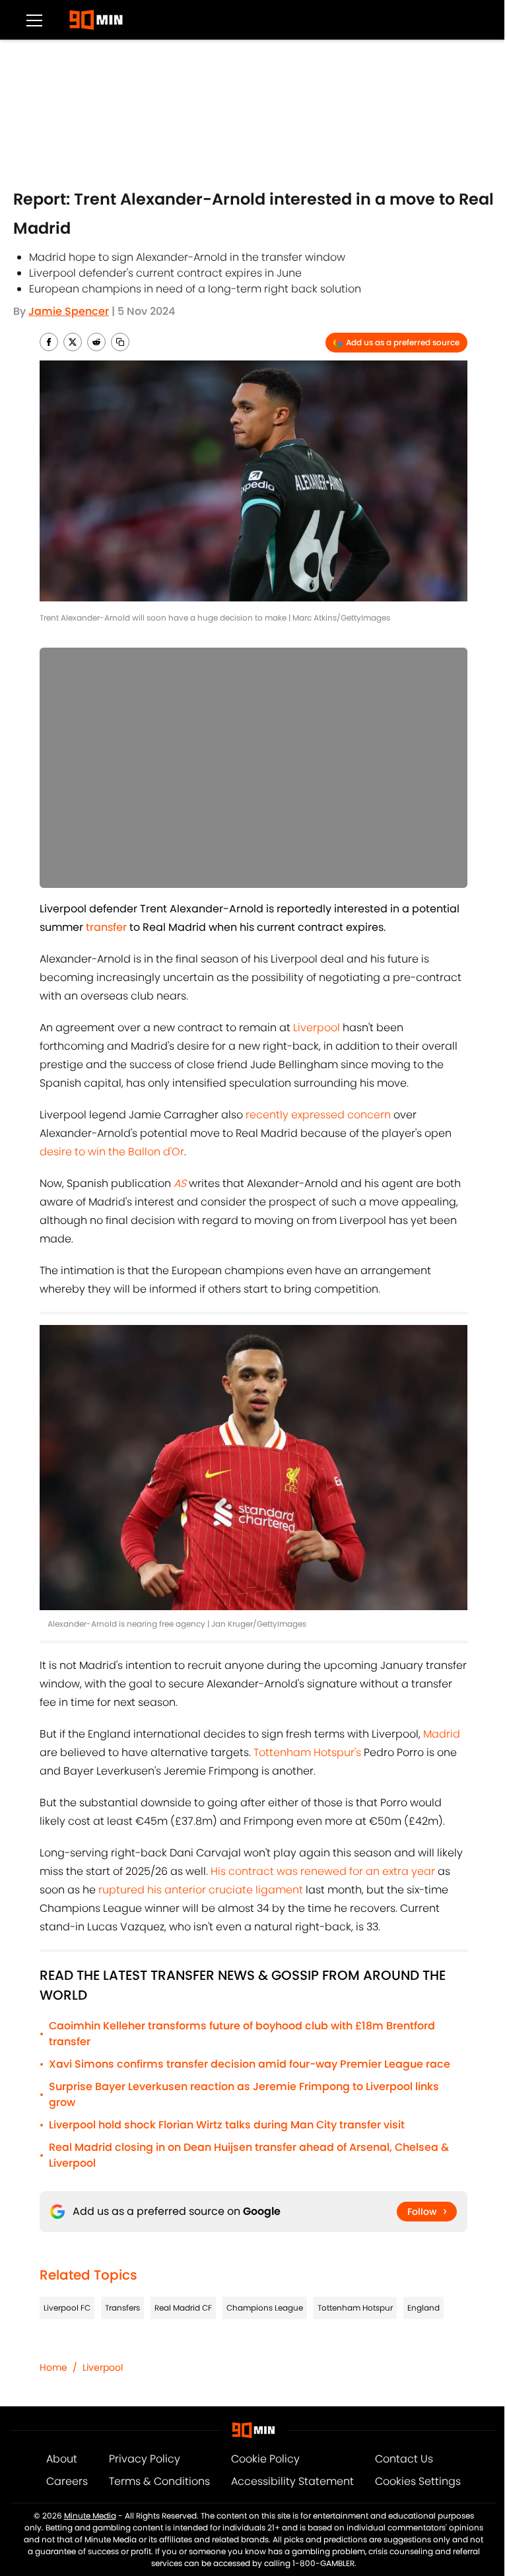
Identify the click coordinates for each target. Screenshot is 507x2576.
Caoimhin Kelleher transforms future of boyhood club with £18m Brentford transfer (242, 2034)
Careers (67, 2481)
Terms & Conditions (159, 2481)
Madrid (442, 1734)
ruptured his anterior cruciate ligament (202, 1890)
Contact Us (404, 2459)
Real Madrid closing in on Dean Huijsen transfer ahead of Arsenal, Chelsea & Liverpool (249, 2155)
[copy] (120, 342)
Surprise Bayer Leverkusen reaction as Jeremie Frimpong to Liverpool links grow (244, 2094)
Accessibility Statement (292, 2481)
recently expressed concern (318, 1115)
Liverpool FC (67, 2308)
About (62, 2459)
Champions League (265, 2308)
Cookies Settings (418, 2481)
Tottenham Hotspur (355, 2308)
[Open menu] (34, 20)
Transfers (122, 2308)
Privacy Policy (145, 2459)
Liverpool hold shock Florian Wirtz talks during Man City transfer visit (227, 2125)
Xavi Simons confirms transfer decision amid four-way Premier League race (250, 2064)
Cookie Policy (265, 2459)
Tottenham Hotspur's (307, 1752)
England (423, 2308)
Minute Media (90, 2516)
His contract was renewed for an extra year (321, 1871)
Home (53, 2367)
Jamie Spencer (69, 311)
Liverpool (318, 1028)
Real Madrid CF (183, 2308)
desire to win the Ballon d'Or (112, 1152)
